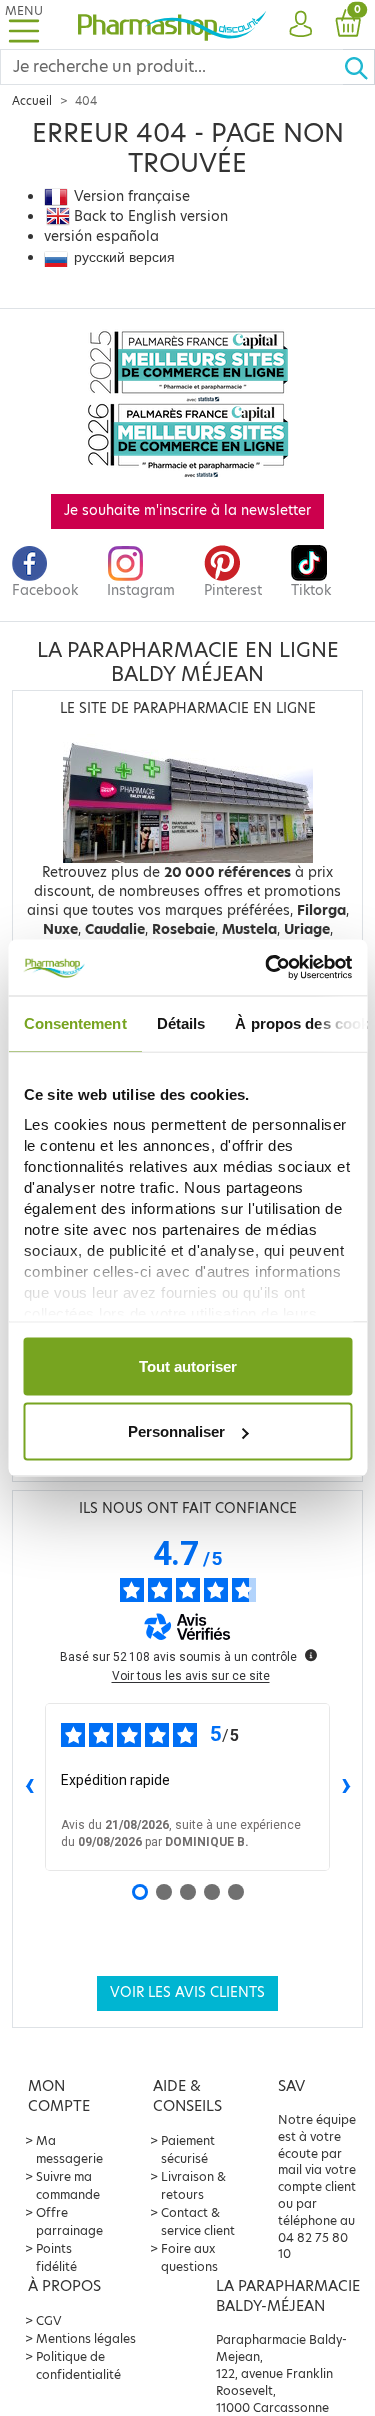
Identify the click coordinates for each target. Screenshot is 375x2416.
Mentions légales (86, 2338)
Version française (132, 196)
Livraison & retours (193, 2185)
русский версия (124, 257)
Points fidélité (56, 2257)
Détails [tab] (180, 1022)
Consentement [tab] (74, 1022)
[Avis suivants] (346, 1787)
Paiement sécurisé (188, 2149)
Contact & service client (198, 2221)
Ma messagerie (69, 2149)
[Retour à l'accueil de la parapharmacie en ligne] (172, 24)
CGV (49, 2320)
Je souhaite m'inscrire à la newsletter (187, 510)
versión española (101, 236)
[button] (300, 25)
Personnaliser (176, 1431)
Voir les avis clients (187, 1992)
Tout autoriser (188, 1365)
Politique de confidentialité (78, 2365)
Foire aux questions (189, 2257)
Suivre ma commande (68, 2185)
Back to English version (151, 216)
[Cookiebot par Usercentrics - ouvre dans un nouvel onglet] (267, 968)
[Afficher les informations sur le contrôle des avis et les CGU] (311, 1655)
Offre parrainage (69, 2221)
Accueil (32, 101)
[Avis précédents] (29, 1787)
